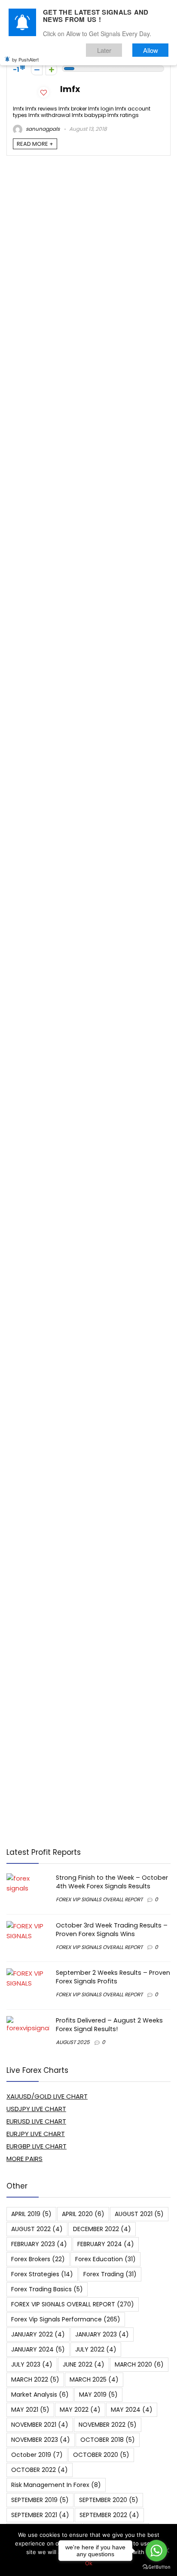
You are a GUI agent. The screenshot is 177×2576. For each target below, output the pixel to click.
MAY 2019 (98, 2395)
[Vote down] (37, 69)
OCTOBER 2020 (101, 2455)
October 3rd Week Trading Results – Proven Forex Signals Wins (112, 1930)
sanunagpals (42, 129)
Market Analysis (40, 2395)
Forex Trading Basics (47, 2289)
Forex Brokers (38, 2259)
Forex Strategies (42, 2274)
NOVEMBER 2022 (108, 2425)
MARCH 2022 (35, 2379)
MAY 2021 (30, 2410)
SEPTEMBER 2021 (40, 2515)
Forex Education (105, 2259)
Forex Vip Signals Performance (66, 2319)
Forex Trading (110, 2274)
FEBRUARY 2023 (39, 2244)
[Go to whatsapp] (156, 2551)
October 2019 (37, 2455)
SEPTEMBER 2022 (109, 2515)
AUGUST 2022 (37, 2229)
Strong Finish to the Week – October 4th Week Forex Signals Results (112, 1882)
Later (104, 50)
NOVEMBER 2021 (40, 2425)
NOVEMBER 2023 (41, 2440)
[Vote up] (51, 69)
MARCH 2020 (139, 2364)
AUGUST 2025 (73, 2042)
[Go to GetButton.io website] (156, 2567)
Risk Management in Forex (56, 2485)
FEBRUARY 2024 (106, 2244)
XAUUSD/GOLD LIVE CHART (47, 2096)
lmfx (70, 89)
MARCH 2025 (94, 2379)
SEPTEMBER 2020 (109, 2500)
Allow (151, 50)
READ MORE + (35, 144)
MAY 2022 (80, 2410)
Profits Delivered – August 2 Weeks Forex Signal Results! (109, 2025)
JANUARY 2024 (38, 2349)
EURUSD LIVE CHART (36, 2121)
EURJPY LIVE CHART (36, 2134)
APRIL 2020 (83, 2214)
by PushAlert (25, 59)
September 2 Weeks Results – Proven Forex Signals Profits (113, 1977)
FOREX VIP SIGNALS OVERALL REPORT (99, 1899)
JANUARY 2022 (38, 2334)
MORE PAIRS (24, 2159)
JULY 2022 (96, 2349)
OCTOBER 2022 (40, 2470)
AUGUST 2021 (139, 2214)
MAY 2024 (132, 2410)
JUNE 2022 (84, 2364)
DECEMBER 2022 (102, 2229)
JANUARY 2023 (102, 2334)
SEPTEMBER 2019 (40, 2500)
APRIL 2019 (31, 2214)
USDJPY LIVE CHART (36, 2109)
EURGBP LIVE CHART (37, 2146)
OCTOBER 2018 (108, 2440)
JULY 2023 (32, 2364)
